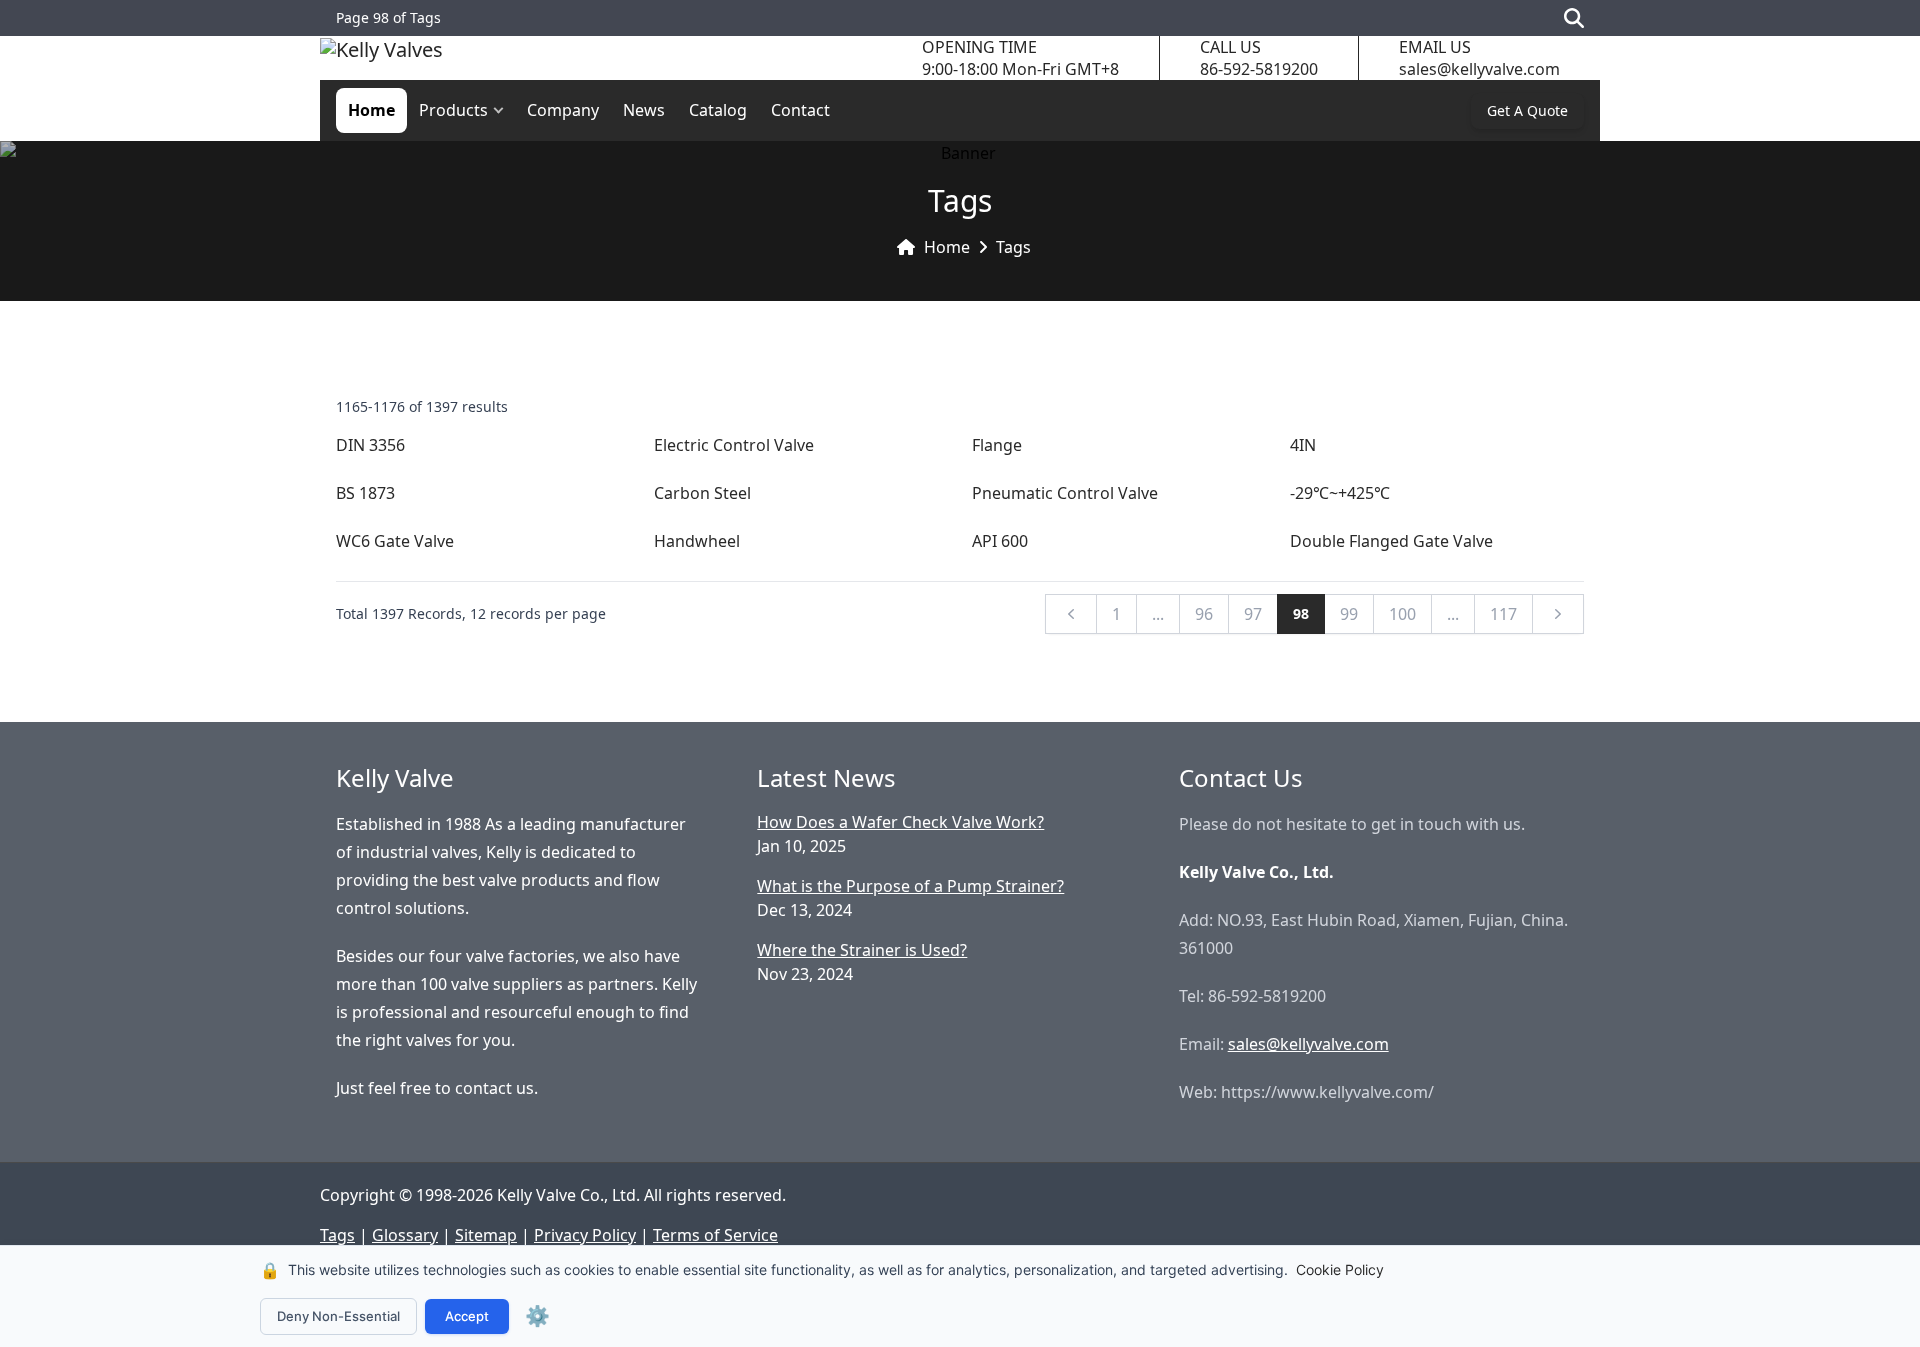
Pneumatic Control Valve (1065, 493)
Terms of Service (715, 1235)
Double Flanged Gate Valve (1391, 541)
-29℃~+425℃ (1340, 493)
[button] (503, 110)
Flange (997, 445)
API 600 (1000, 541)
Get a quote (1527, 110)
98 (1301, 613)
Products (453, 110)
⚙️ (537, 1316)
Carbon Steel (702, 493)
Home (371, 110)
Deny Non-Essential (338, 1316)
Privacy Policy (585, 1235)
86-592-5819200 (1259, 69)
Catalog (718, 110)
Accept (467, 1316)
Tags (1013, 247)
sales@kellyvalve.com (1479, 69)
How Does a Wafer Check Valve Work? (900, 822)
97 (1253, 614)
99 (1349, 614)
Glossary (405, 1235)
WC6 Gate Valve (395, 541)
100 (1402, 614)
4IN (1303, 445)
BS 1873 (365, 493)
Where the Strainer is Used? (862, 950)
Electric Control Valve (734, 445)
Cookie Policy (1340, 1269)
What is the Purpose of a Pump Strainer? (910, 886)
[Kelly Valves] (381, 58)
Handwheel (697, 541)
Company (563, 110)
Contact (800, 110)
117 (1503, 614)
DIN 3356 (370, 445)
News (644, 110)
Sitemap (486, 1235)
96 (1204, 614)
